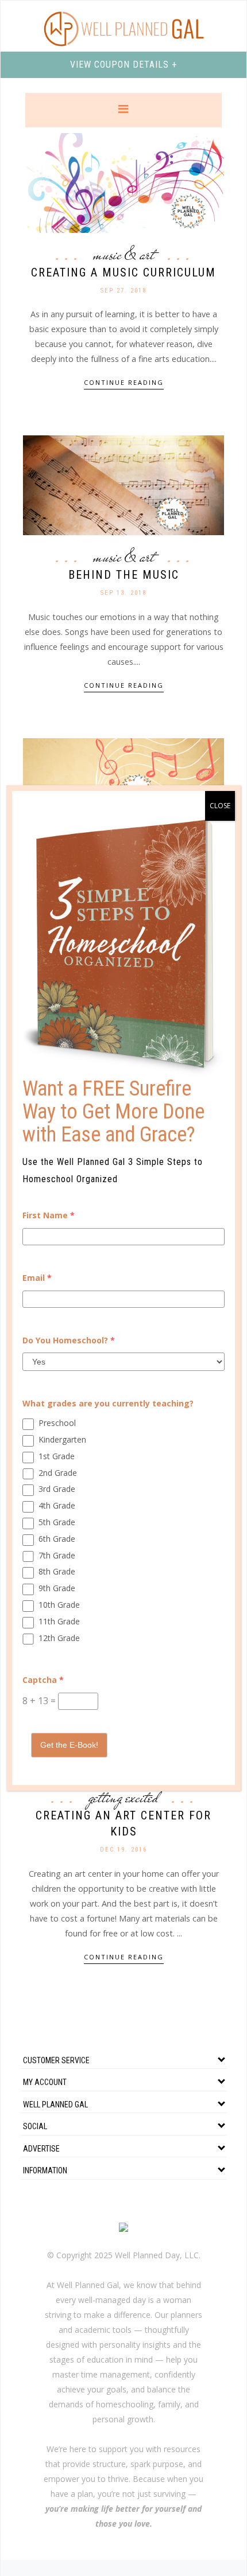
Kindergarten (62, 1439)
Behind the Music (124, 575)
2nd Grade (58, 1473)
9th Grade (57, 1588)
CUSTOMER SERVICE (56, 2060)
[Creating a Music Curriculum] (123, 182)
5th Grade (57, 1522)
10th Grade (59, 1605)
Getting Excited (123, 1798)
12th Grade (59, 1638)
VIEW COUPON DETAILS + (123, 65)
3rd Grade (57, 1489)
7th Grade (57, 1555)
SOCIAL (35, 2126)
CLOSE (220, 806)
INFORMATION (45, 2170)
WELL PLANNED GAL (55, 2105)
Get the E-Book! (69, 1745)
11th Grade (59, 1621)
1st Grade (57, 1456)
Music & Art (124, 255)
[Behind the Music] (123, 484)
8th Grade (57, 1571)
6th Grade (57, 1539)
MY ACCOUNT (45, 2082)
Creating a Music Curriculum (123, 272)
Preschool (57, 1423)
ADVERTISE (41, 2149)
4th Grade (57, 1505)
